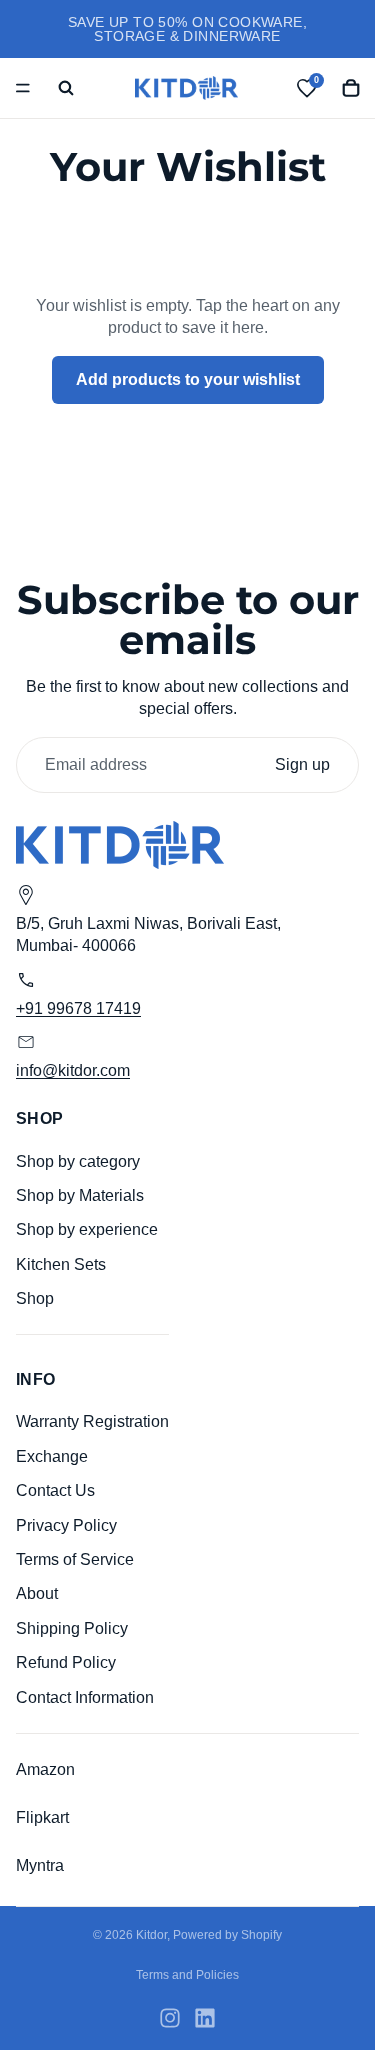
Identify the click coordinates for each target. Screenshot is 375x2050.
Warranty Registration (92, 1422)
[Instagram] (170, 2018)
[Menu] (23, 88)
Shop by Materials (80, 1195)
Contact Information (85, 1697)
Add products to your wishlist (188, 379)
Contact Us (55, 1490)
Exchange (52, 1456)
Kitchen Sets (61, 1264)
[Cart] (351, 88)
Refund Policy (66, 1662)
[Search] (66, 88)
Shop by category (78, 1161)
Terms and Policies (187, 1975)
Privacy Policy (66, 1525)
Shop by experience (87, 1230)
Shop (35, 1298)
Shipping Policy (72, 1628)
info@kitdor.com (73, 1070)
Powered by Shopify (227, 1935)
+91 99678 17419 (78, 1008)
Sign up (302, 764)
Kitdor (151, 1935)
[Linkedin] (205, 2018)
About (37, 1594)
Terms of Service (75, 1559)
